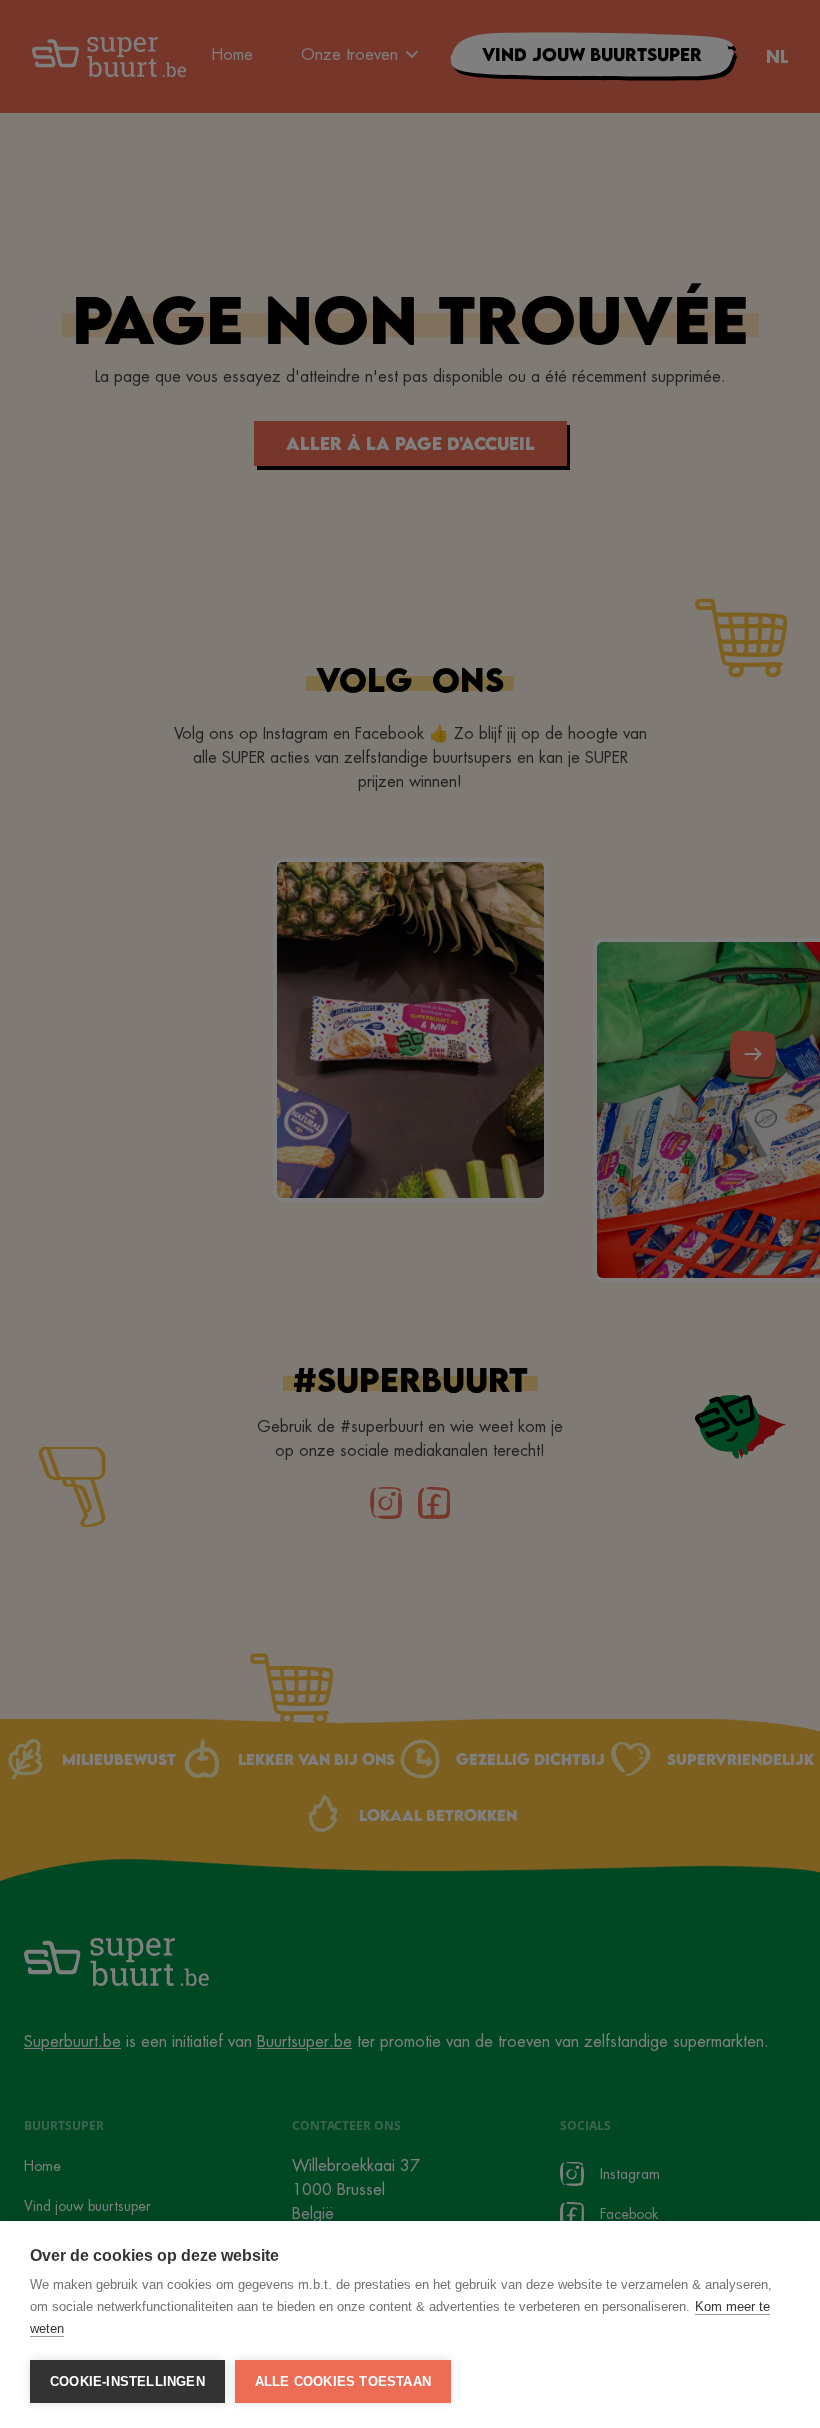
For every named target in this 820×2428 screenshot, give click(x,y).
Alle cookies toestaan (343, 2381)
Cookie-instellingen (127, 2381)
